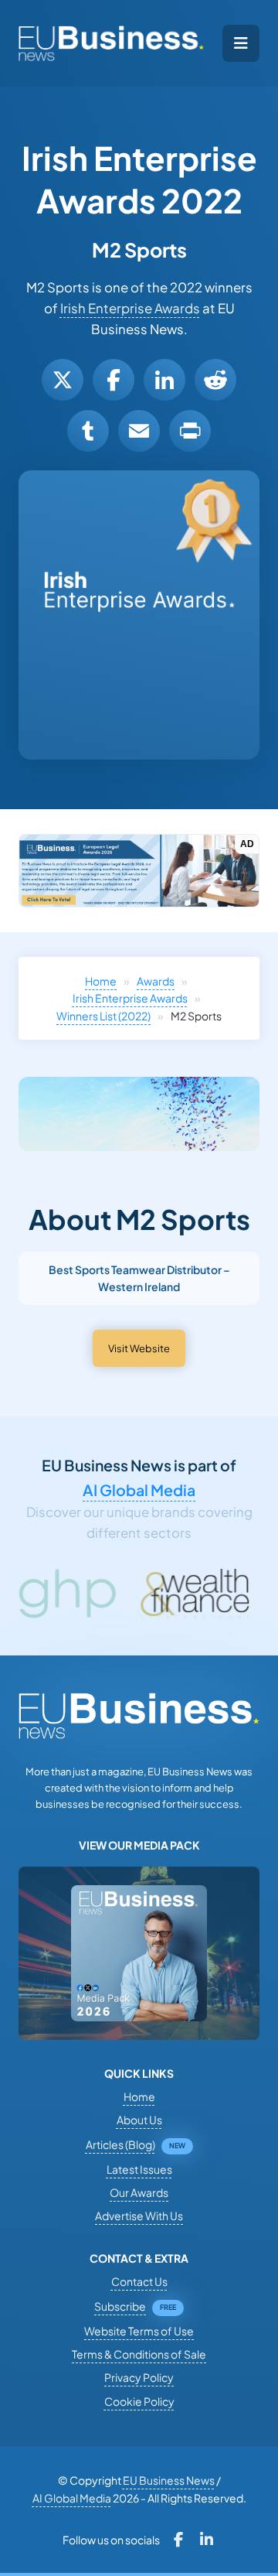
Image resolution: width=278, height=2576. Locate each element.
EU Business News (169, 2480)
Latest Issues (139, 2169)
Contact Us (139, 2281)
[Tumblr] (88, 431)
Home (101, 981)
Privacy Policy (139, 2377)
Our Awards (139, 2192)
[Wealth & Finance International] (152, 1594)
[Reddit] (215, 380)
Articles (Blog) (120, 2144)
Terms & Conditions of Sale (139, 2354)
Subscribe (120, 2306)
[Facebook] (114, 380)
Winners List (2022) (103, 1016)
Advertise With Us (139, 2216)
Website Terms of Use (139, 2331)
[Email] (139, 431)
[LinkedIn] (164, 380)
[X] (63, 380)
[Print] (190, 431)
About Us (139, 2120)
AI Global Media (139, 1490)
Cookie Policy (139, 2401)
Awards (156, 981)
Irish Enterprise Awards (130, 308)
